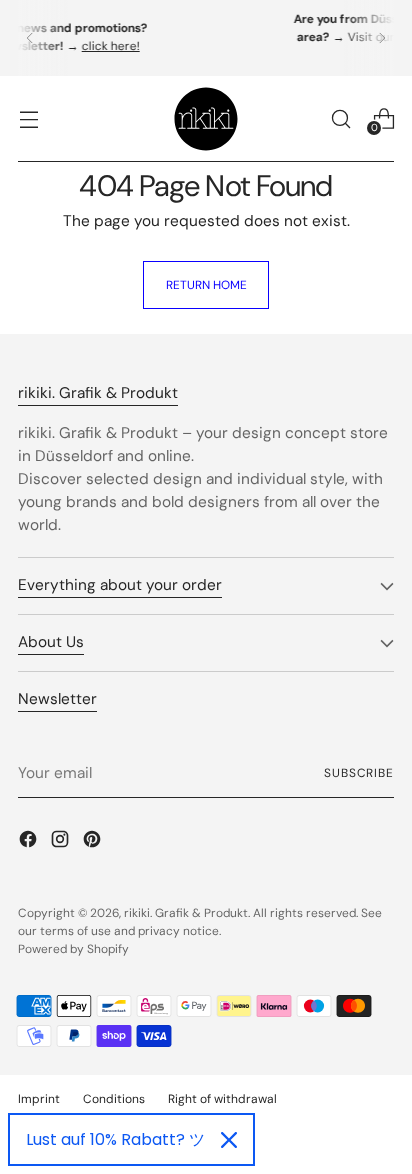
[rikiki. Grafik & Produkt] (206, 119)
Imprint (39, 1099)
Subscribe (359, 773)
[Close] (229, 1140)
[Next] (382, 38)
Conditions (114, 1099)
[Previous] (30, 38)
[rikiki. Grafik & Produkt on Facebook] (30, 842)
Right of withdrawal (222, 1099)
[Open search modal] (340, 118)
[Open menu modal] (28, 118)
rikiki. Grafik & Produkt (186, 913)
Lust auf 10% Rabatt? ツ (115, 1139)
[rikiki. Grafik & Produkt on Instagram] (62, 842)
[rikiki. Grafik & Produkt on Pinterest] (94, 842)
